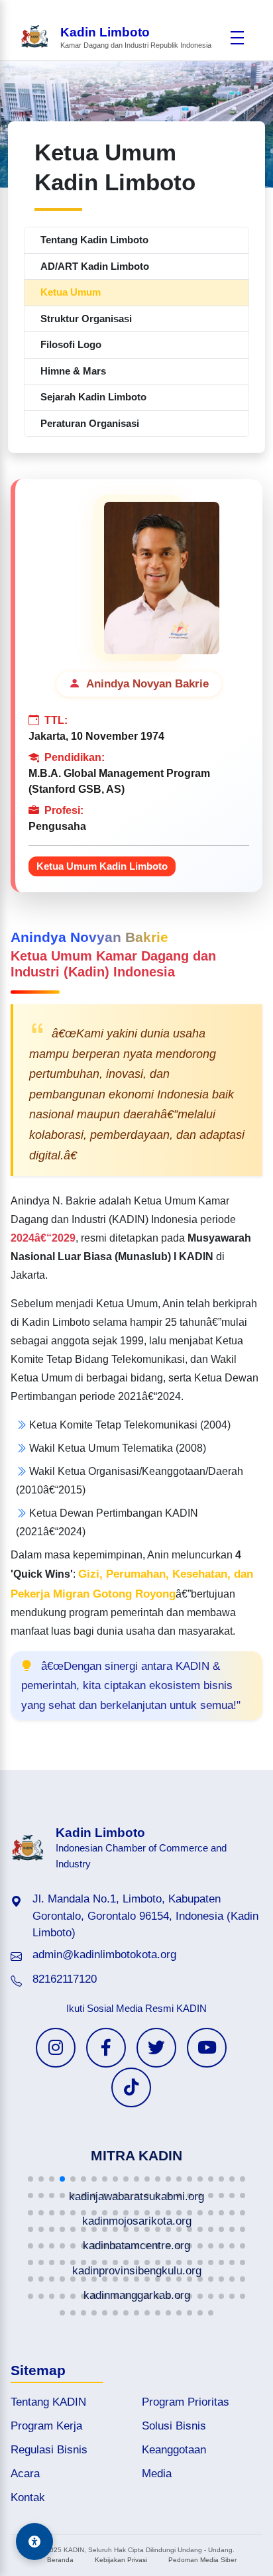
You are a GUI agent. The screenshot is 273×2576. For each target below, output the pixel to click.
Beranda (60, 2560)
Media (157, 2474)
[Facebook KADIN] (106, 2048)
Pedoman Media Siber (202, 2560)
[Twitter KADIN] (156, 2048)
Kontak (28, 2497)
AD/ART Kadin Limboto (95, 266)
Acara (25, 2474)
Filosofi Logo (71, 344)
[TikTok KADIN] (131, 2087)
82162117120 (65, 1979)
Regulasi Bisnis (49, 2450)
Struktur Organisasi (86, 319)
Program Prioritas (186, 2402)
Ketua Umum (71, 292)
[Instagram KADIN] (56, 2048)
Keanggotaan (174, 2450)
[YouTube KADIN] (207, 2048)
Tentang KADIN (48, 2402)
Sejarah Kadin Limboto (93, 397)
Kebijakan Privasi (121, 2560)
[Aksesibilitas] (34, 2542)
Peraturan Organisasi (90, 423)
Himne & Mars (73, 371)
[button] (30, 2179)
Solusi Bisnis (174, 2426)
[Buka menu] (237, 38)
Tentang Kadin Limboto (94, 240)
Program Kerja (46, 2426)
